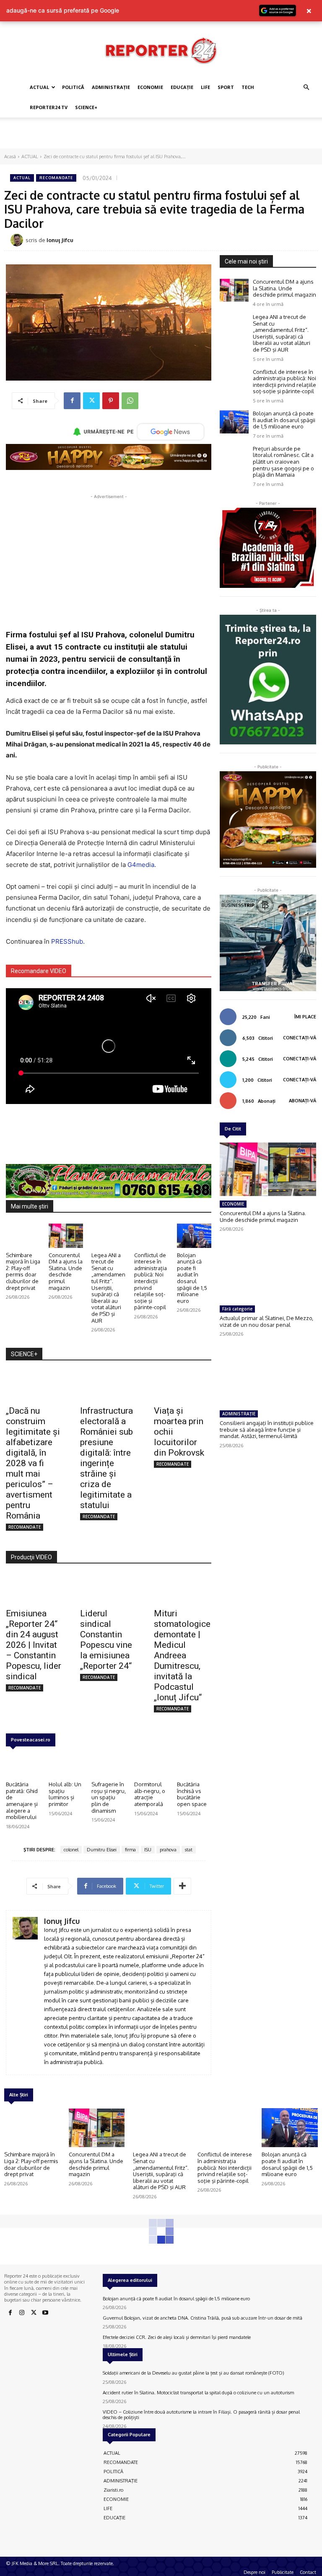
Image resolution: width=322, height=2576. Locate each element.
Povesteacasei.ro (31, 1740)
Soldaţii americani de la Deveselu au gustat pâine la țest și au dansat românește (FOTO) (193, 2373)
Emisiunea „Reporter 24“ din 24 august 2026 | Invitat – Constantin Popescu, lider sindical (34, 1645)
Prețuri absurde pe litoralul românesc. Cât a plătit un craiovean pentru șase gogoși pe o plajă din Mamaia (283, 462)
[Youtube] (45, 2313)
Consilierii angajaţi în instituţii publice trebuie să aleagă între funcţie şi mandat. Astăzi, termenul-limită (267, 1429)
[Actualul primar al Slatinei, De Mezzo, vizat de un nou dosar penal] (268, 1274)
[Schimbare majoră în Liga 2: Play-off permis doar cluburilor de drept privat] (23, 1236)
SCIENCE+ (86, 107)
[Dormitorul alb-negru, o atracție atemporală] (151, 1765)
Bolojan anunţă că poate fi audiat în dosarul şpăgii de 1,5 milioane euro (192, 1278)
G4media (141, 865)
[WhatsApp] (130, 401)
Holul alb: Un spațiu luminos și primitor (65, 1794)
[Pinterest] (111, 401)
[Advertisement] (161, 136)
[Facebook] (72, 401)
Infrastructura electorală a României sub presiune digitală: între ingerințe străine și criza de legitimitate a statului (106, 1458)
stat (189, 1850)
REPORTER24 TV (49, 107)
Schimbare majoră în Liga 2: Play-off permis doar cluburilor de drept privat (23, 1271)
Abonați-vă (303, 1101)
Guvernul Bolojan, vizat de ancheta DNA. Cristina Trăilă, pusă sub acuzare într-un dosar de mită (203, 2318)
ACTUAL (39, 87)
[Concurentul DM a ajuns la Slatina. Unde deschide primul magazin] (66, 1236)
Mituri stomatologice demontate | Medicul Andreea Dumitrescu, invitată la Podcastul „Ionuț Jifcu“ (182, 1655)
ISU (148, 1850)
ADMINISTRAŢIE (111, 87)
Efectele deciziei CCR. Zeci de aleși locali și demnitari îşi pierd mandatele (177, 2337)
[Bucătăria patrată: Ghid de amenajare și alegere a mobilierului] (23, 1765)
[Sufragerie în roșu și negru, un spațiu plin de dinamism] (109, 1765)
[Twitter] (91, 401)
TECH (248, 87)
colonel (71, 1850)
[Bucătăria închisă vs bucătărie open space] (194, 1765)
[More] (182, 1886)
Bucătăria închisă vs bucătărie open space (192, 1794)
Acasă (10, 157)
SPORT (226, 87)
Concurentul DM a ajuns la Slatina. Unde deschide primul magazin (66, 1271)
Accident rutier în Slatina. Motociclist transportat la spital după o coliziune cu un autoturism (198, 2393)
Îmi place (305, 1017)
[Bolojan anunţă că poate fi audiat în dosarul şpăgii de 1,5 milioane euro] (194, 1236)
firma (130, 1850)
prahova (168, 1850)
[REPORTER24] (161, 50)
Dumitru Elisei (102, 1850)
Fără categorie (237, 1309)
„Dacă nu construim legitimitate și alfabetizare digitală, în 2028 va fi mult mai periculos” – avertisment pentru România (33, 1463)
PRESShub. (68, 941)
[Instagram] (22, 2313)
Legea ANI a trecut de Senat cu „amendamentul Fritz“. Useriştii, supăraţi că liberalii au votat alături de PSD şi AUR (108, 1288)
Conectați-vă (300, 1038)
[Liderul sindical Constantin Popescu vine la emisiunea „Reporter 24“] (109, 1589)
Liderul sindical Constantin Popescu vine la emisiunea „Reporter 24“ (106, 1640)
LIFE (205, 87)
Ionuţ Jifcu (60, 240)
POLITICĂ (73, 87)
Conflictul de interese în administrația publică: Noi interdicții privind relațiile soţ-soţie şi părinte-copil (151, 1281)
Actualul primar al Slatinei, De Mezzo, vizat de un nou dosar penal (266, 1321)
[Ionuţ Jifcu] (18, 240)
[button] (306, 87)
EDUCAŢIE (182, 87)
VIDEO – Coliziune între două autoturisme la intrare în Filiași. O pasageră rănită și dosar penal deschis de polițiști (201, 2415)
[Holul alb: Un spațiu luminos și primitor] (66, 1765)
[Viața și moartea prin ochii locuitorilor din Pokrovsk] (183, 1386)
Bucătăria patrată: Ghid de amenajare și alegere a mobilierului (22, 1801)
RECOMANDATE (56, 178)
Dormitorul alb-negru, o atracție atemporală (150, 1794)
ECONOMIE (150, 87)
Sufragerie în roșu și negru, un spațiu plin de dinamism (109, 1797)
